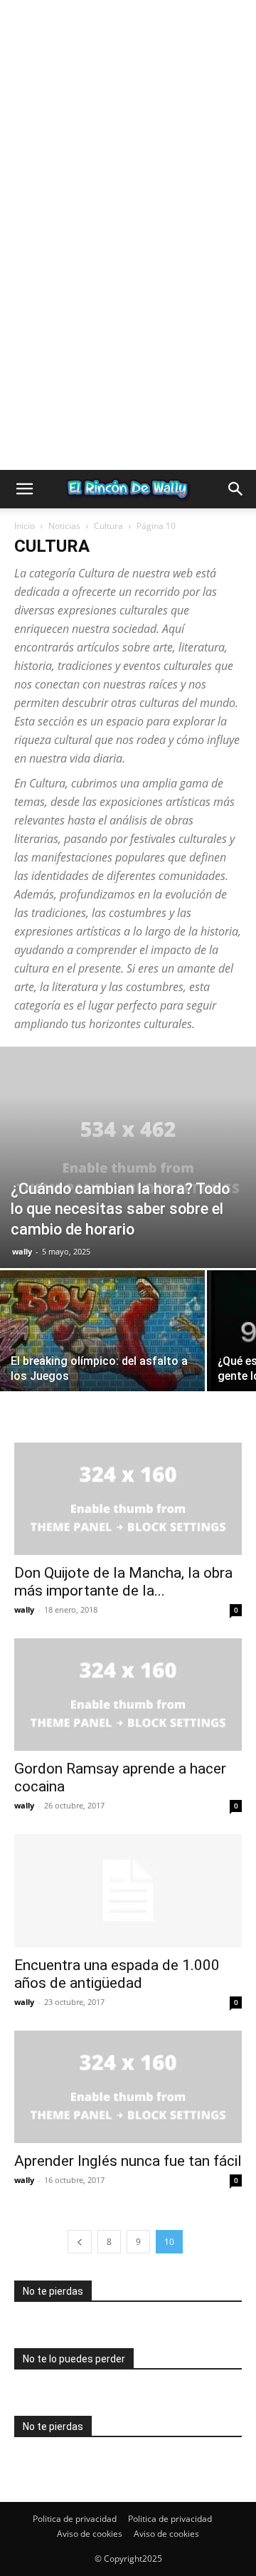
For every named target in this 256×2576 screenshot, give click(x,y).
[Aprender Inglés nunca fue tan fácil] (128, 2087)
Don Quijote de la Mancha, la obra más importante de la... (123, 1582)
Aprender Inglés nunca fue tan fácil (128, 2161)
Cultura (108, 526)
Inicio (25, 526)
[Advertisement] (128, 128)
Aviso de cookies (90, 2534)
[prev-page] (80, 2242)
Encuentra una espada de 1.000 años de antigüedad (117, 1974)
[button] (24, 489)
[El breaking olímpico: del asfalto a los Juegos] (102, 1347)
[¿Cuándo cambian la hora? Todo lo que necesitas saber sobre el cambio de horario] (128, 1157)
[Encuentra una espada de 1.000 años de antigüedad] (128, 1890)
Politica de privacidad (75, 2519)
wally (22, 1251)
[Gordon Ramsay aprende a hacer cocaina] (128, 1695)
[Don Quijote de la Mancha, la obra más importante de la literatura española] (128, 1499)
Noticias (64, 526)
